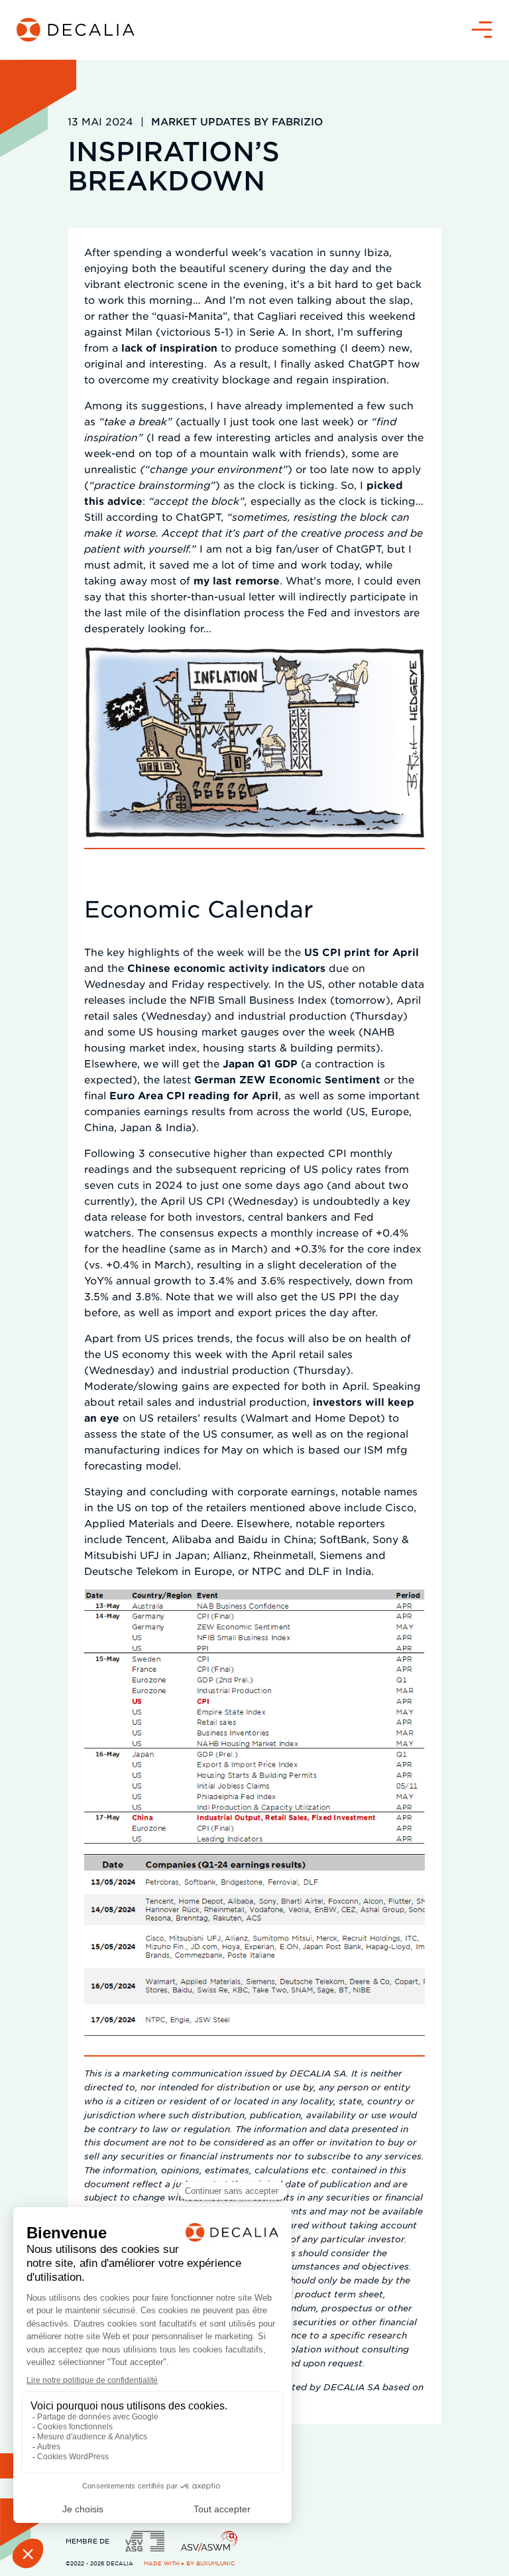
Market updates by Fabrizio (237, 121)
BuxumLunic (215, 2563)
